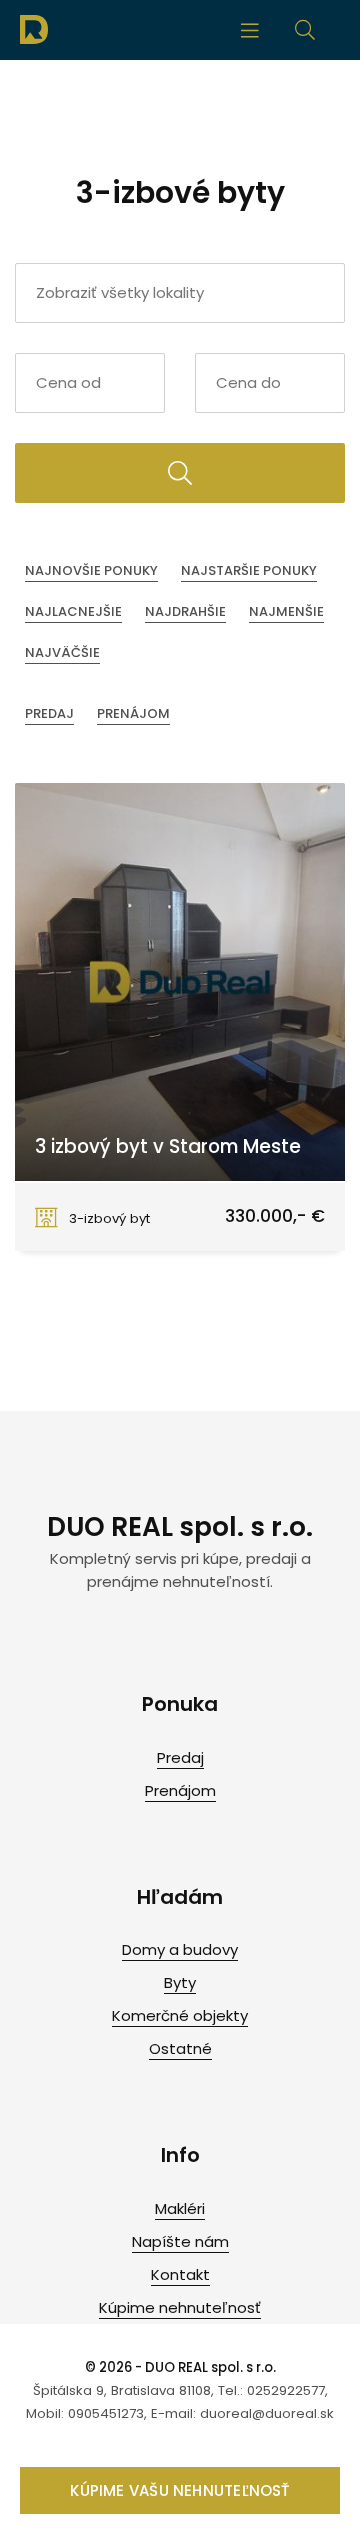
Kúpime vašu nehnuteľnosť (179, 2490)
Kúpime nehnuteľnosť (180, 2307)
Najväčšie (62, 652)
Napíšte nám (180, 2241)
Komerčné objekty (180, 2015)
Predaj (49, 713)
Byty (180, 1982)
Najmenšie (286, 611)
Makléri (180, 2208)
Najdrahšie (185, 611)
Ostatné (180, 2048)
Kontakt (180, 2274)
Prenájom (133, 713)
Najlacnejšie (73, 611)
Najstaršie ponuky (249, 570)
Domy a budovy (180, 1949)
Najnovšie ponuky (91, 570)
